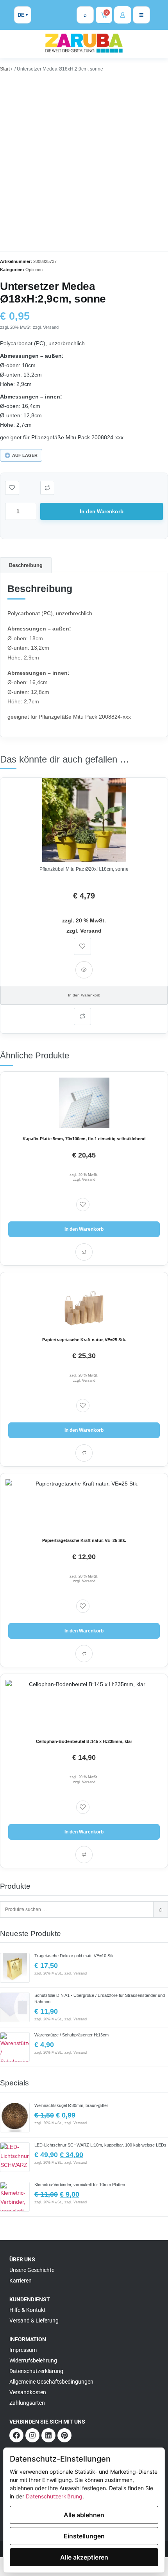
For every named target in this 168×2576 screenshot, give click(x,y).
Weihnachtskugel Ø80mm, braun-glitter (71, 2105)
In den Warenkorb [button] (84, 995)
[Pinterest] (64, 2435)
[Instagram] (32, 2435)
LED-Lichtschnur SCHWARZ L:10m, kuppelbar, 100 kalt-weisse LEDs (100, 2145)
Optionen (34, 270)
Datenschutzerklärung (54, 2496)
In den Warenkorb (102, 512)
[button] (47, 488)
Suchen (161, 1909)
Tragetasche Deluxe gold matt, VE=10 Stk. (75, 1956)
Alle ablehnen (84, 2515)
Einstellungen (84, 2536)
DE (21, 15)
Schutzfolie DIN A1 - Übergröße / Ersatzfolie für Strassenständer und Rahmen (100, 1998)
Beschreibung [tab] (26, 565)
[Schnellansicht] (84, 970)
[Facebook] (16, 2435)
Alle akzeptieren (84, 2557)
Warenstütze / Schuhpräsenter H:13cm (71, 2035)
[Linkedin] (48, 2435)
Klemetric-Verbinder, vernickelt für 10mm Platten (80, 2185)
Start (5, 69)
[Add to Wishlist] (12, 488)
